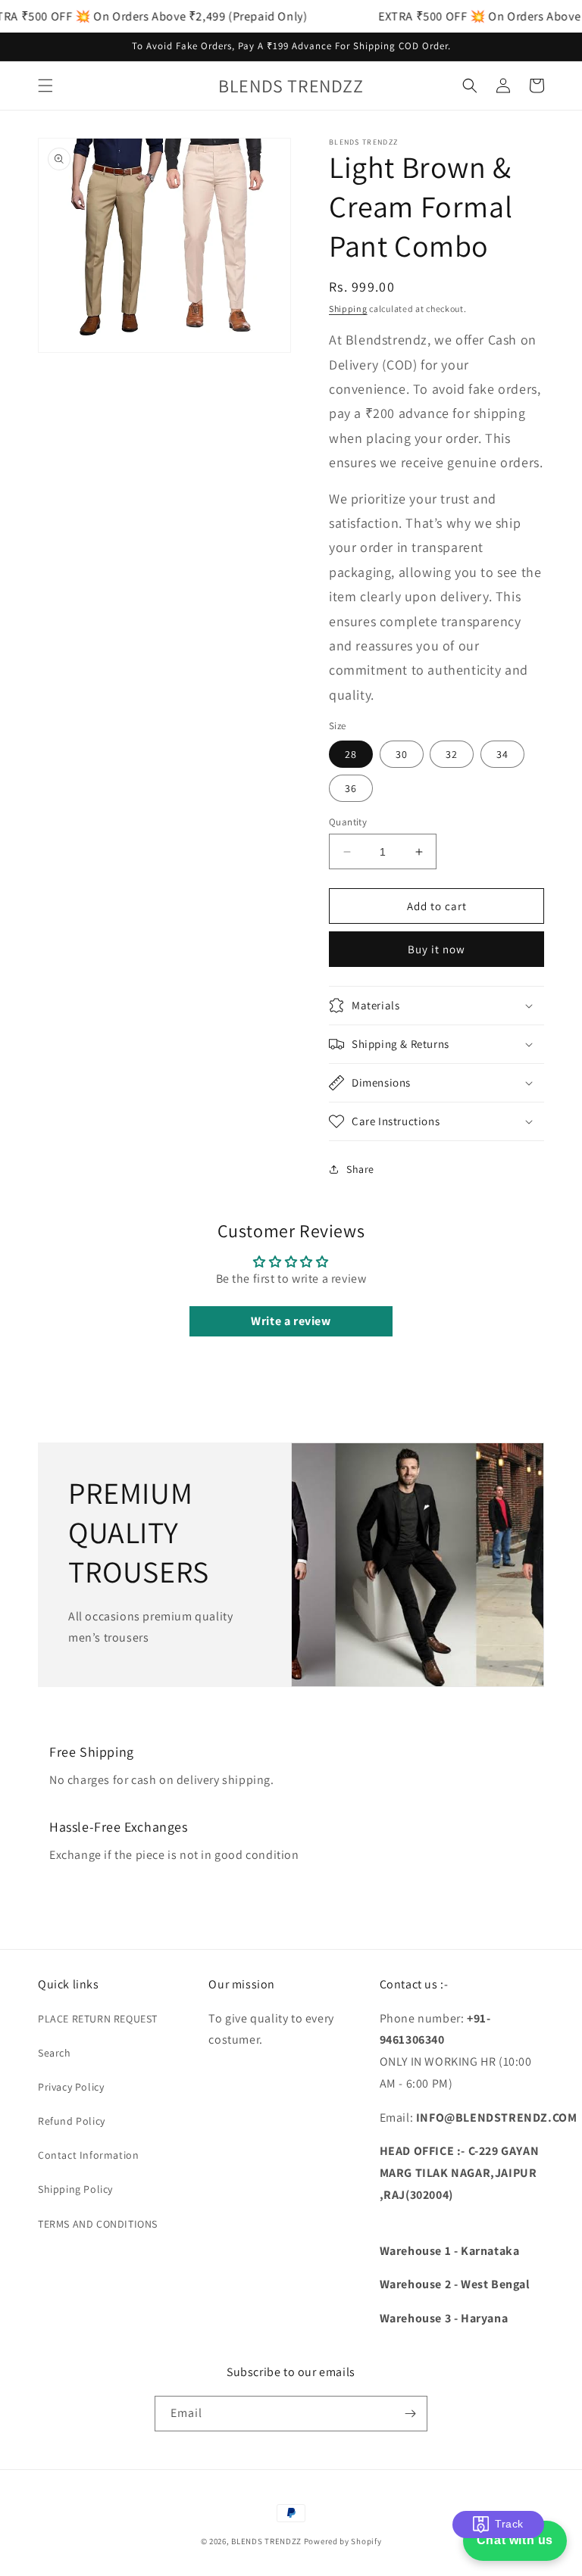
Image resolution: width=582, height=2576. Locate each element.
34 (502, 754)
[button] (45, 86)
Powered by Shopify (343, 2541)
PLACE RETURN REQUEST (98, 2019)
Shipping (348, 309)
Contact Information (88, 2155)
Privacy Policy (71, 2087)
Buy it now (436, 949)
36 (351, 788)
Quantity (348, 822)
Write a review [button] (291, 1321)
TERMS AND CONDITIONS (98, 2224)
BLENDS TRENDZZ (266, 2541)
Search (55, 2053)
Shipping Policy (75, 2189)
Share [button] (360, 1169)
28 (351, 754)
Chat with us (515, 2540)
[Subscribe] (410, 2414)
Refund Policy (72, 2121)
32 (452, 754)
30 (402, 754)
